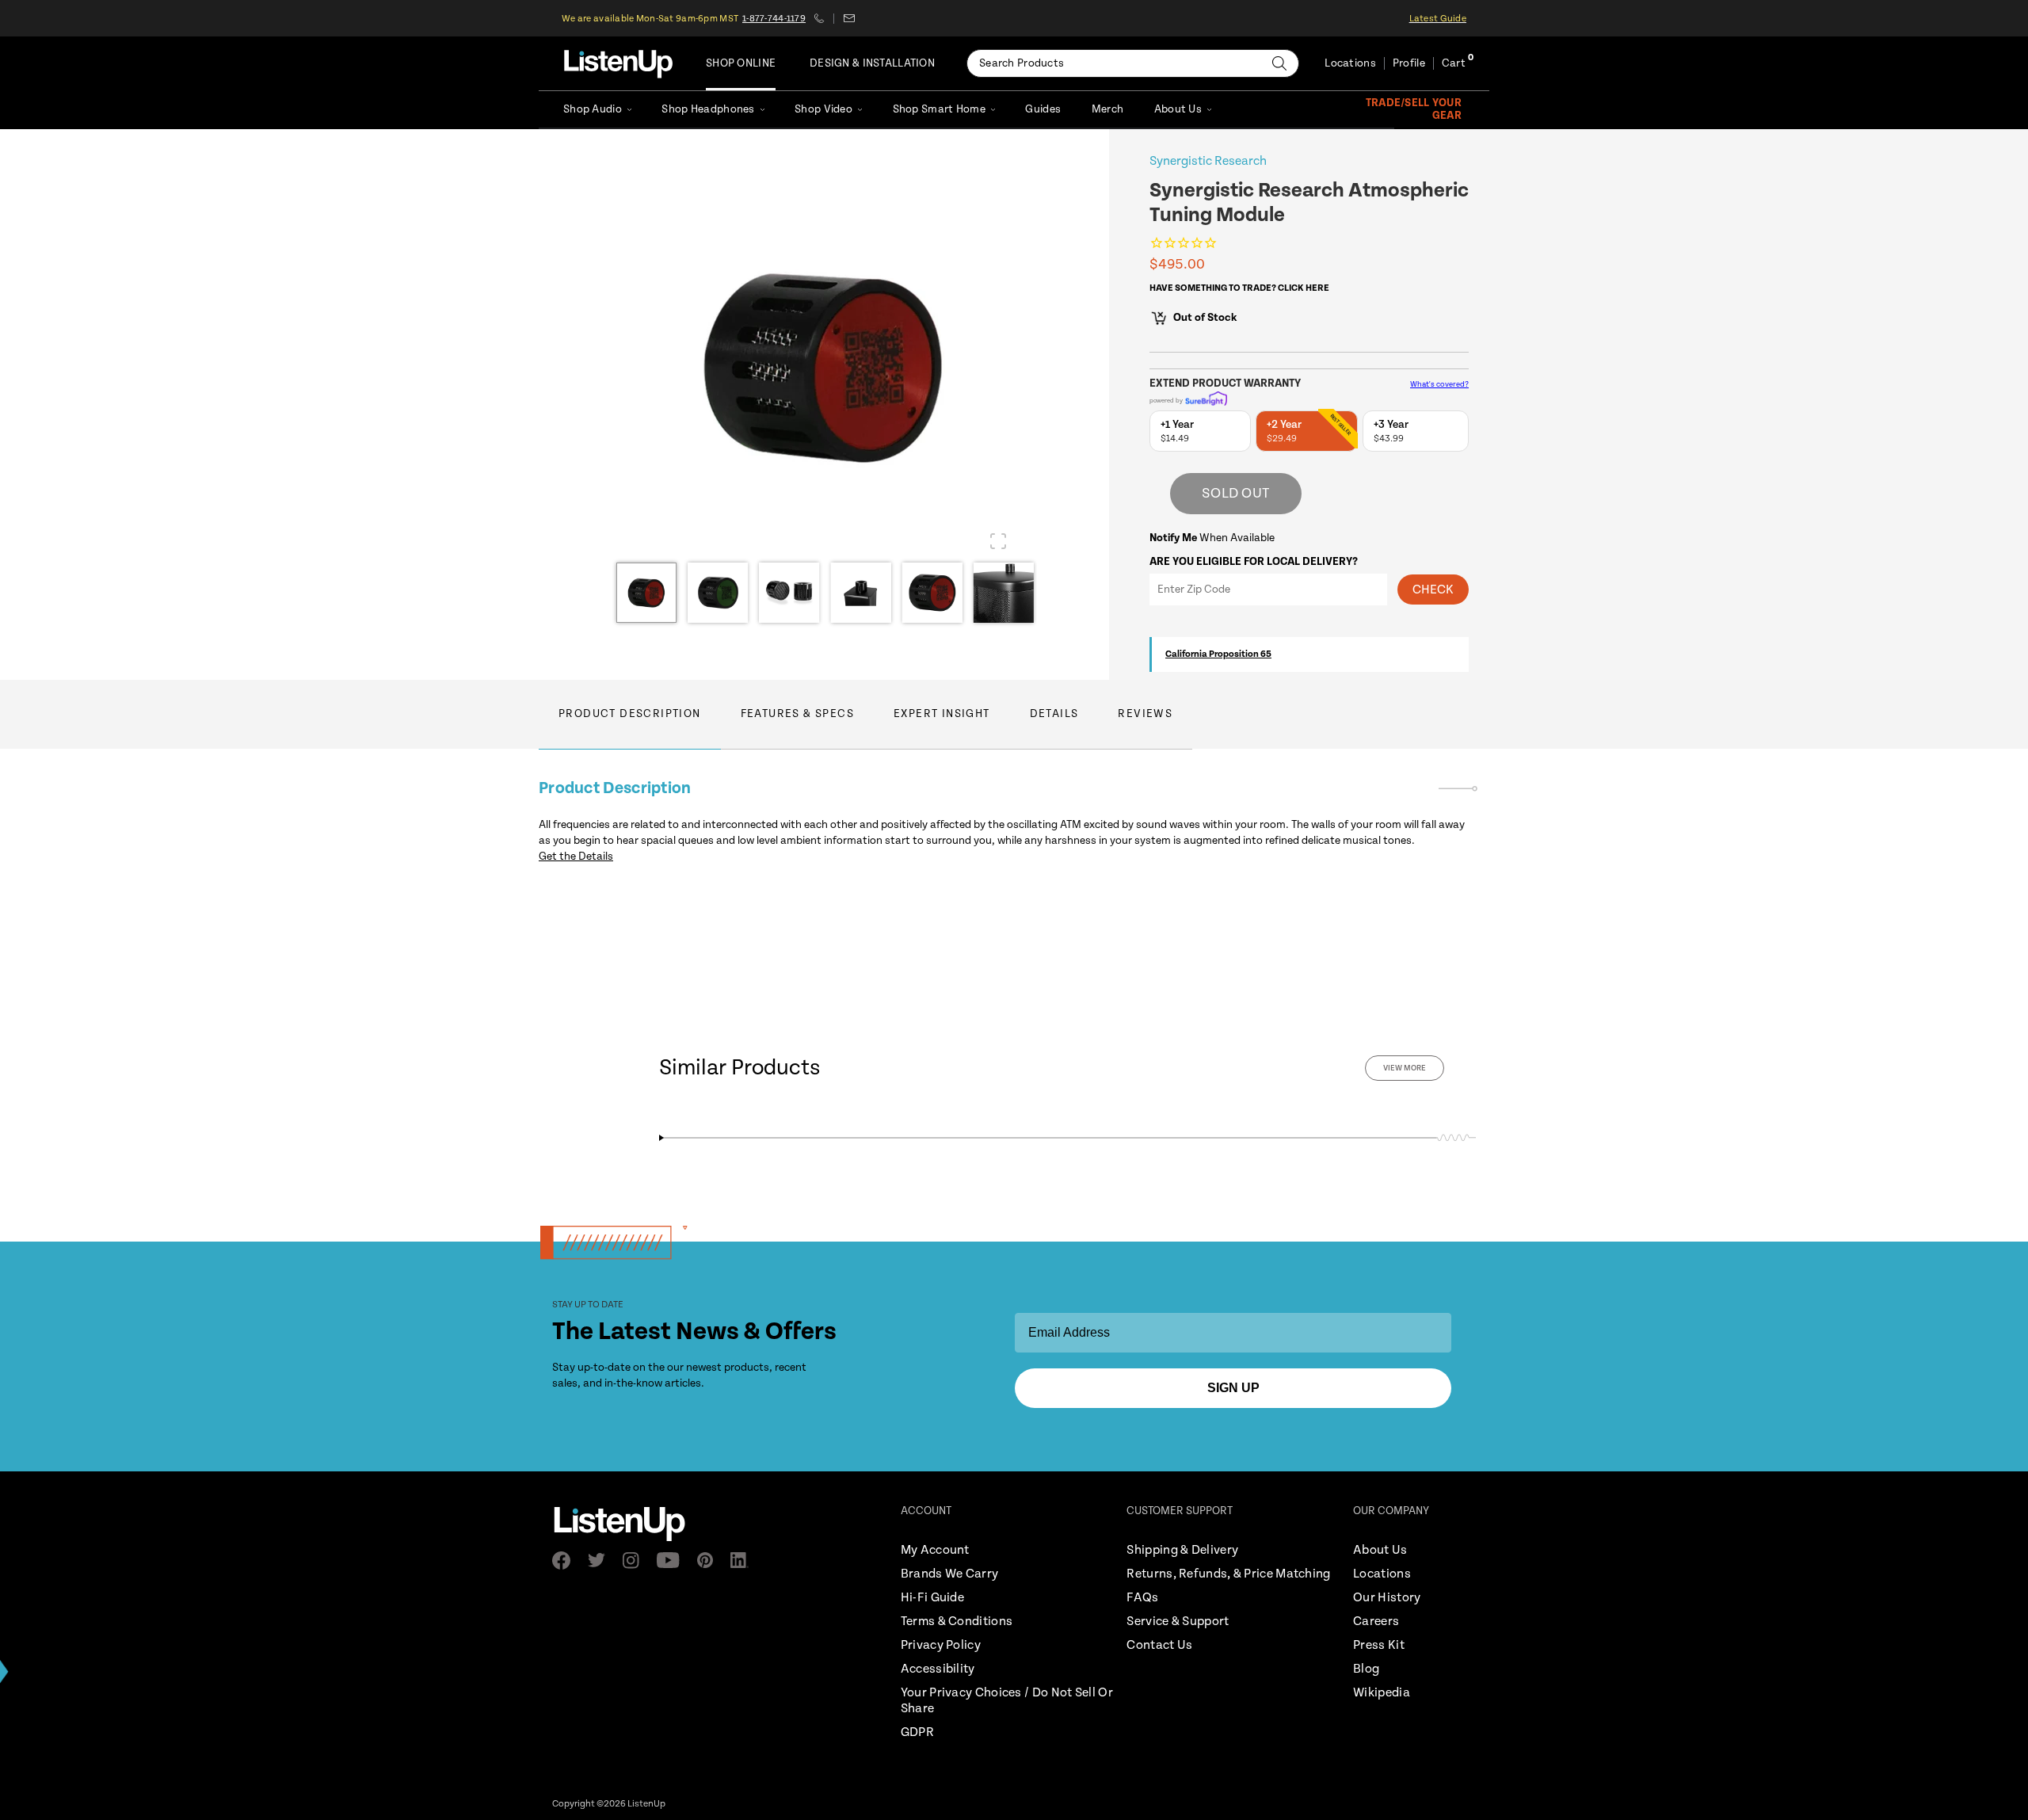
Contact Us (1159, 1645)
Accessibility (938, 1669)
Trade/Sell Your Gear (1414, 109)
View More (1405, 1068)
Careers (1376, 1622)
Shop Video (823, 109)
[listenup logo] (618, 63)
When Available (1212, 538)
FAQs (1142, 1598)
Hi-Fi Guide (932, 1598)
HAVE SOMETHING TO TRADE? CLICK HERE (1239, 288)
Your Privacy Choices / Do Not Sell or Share (1007, 1701)
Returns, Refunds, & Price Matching (1228, 1574)
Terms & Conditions (957, 1622)
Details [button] (1054, 714)
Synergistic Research (1208, 161)
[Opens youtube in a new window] (673, 1560)
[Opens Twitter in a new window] (601, 1560)
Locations (1350, 63)
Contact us (849, 18)
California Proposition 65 (1218, 654)
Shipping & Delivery (1182, 1550)
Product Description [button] (630, 714)
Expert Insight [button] (942, 714)
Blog (1366, 1669)
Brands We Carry (950, 1574)
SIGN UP (1233, 1388)
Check (1433, 590)
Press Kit (1379, 1645)
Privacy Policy (941, 1645)
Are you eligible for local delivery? (1254, 562)
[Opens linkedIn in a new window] (744, 1560)
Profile (1409, 63)
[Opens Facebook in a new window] (566, 1561)
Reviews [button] (1145, 714)
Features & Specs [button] (797, 714)
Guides (1043, 109)
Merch (1107, 109)
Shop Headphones (708, 109)
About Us (1178, 109)
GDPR (917, 1732)
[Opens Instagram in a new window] (636, 1561)
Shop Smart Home (939, 109)
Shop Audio (593, 109)
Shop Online (741, 63)
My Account (935, 1550)
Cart (1454, 63)
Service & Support (1178, 1622)
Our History (1387, 1598)
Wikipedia (1382, 1693)
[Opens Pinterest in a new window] (710, 1560)
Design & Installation (872, 63)
